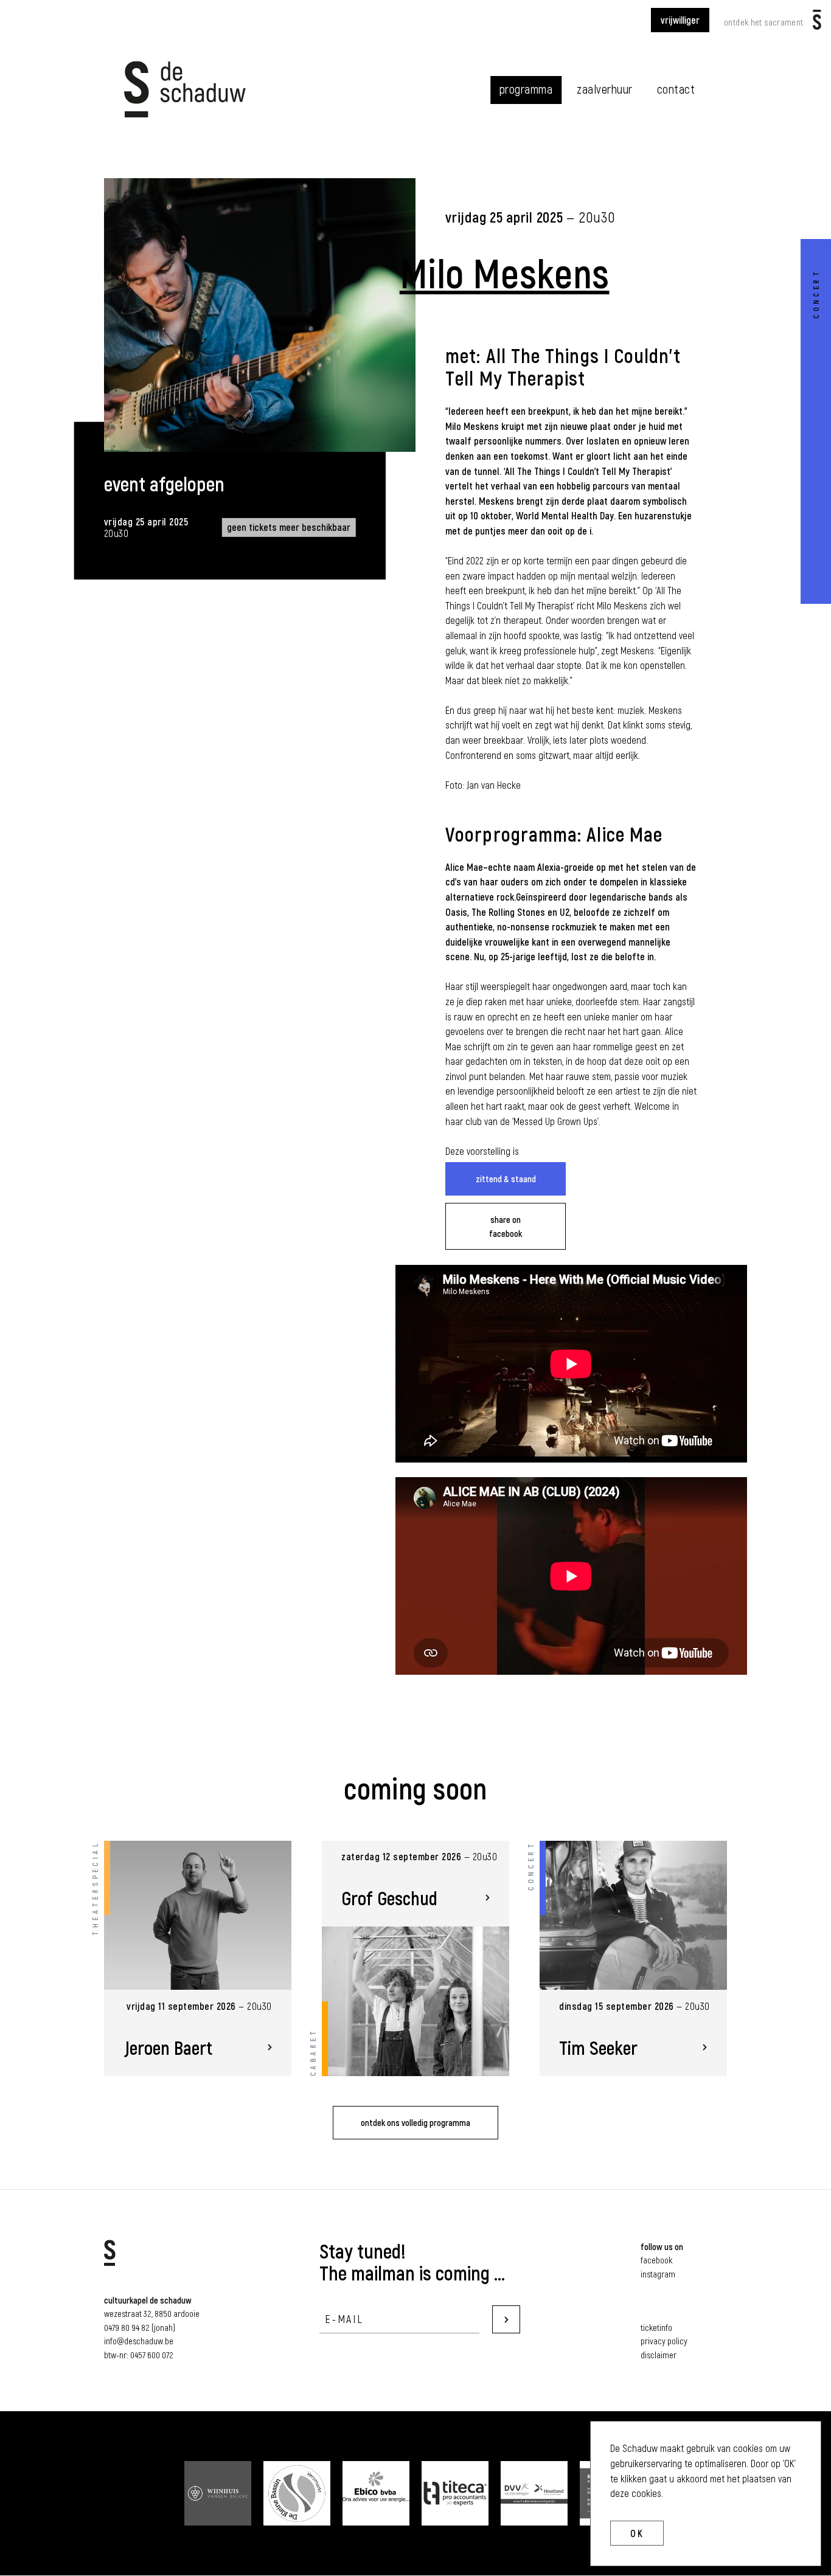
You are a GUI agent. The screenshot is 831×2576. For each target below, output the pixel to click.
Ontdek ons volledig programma (415, 2122)
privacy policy (664, 2341)
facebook (656, 2260)
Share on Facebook (506, 1226)
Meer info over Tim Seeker (634, 1959)
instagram (658, 2274)
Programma (526, 89)
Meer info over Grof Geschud (416, 1959)
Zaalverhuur (605, 89)
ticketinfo (656, 2327)
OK (637, 2533)
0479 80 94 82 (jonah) (140, 2327)
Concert (816, 294)
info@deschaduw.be (139, 2341)
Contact (676, 89)
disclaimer (659, 2355)
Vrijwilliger (680, 20)
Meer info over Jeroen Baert (198, 1959)
